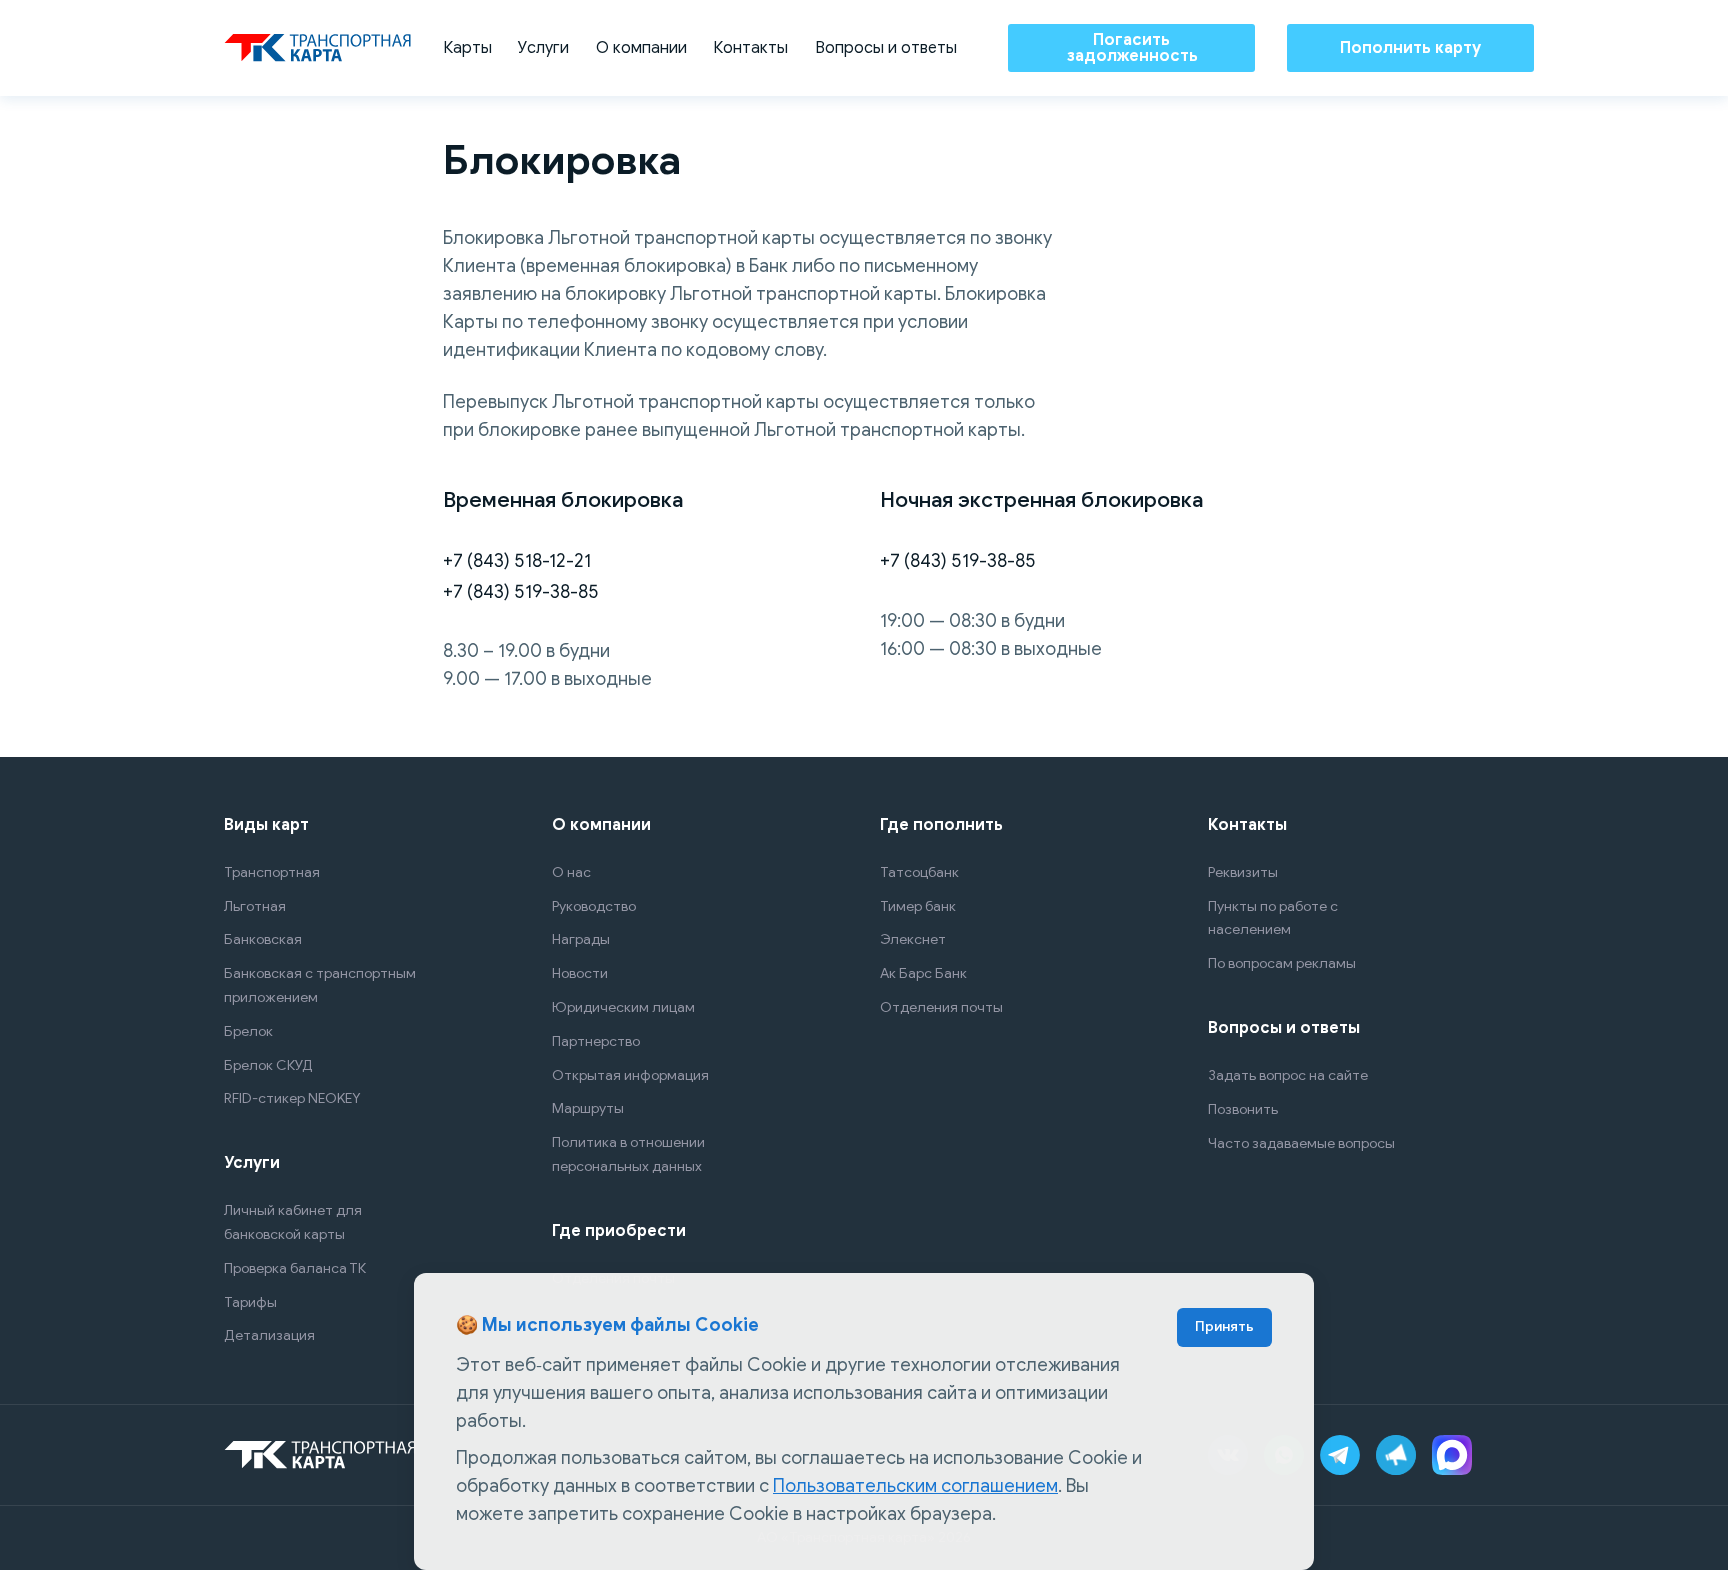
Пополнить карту (1410, 48)
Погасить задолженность (1132, 48)
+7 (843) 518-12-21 (517, 561)
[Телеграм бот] (1340, 1455)
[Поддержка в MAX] (1452, 1455)
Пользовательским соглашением (915, 1486)
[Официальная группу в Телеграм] (1396, 1455)
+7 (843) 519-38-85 (521, 592)
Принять (1224, 1326)
